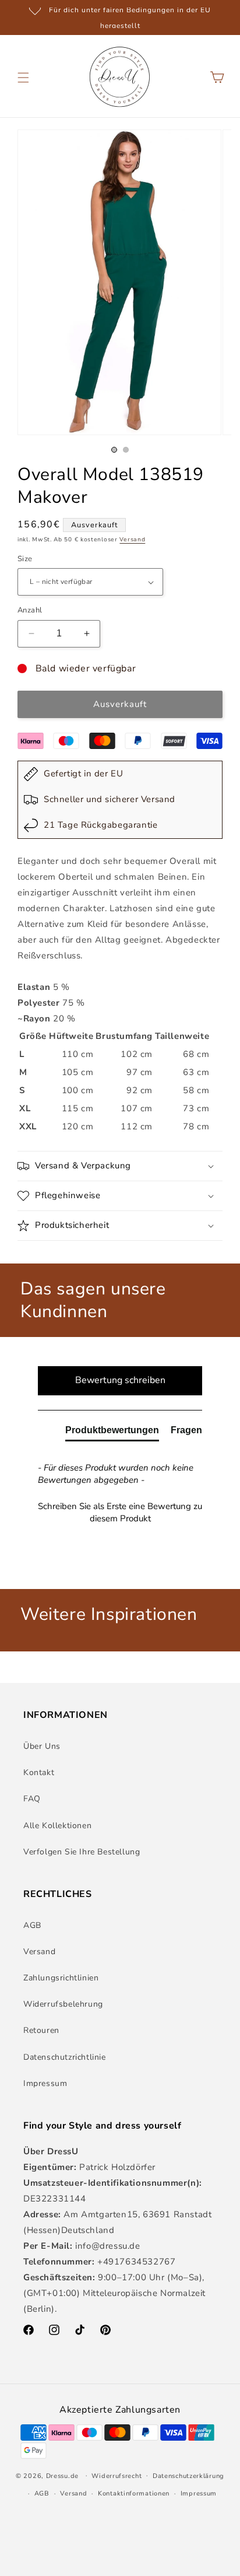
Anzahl (30, 610)
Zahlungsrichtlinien (61, 1978)
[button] (23, 78)
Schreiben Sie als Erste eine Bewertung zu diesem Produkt (120, 1512)
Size (25, 559)
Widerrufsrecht (117, 2476)
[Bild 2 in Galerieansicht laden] (126, 450)
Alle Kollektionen (57, 1826)
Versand (132, 540)
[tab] (112, 1433)
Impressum (45, 2083)
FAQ (32, 1799)
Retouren (41, 2030)
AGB (32, 1925)
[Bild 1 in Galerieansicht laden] (114, 450)
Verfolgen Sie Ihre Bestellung (82, 1852)
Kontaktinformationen (134, 2493)
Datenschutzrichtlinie (65, 2057)
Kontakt (39, 1772)
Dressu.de (62, 2475)
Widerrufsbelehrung (63, 2004)
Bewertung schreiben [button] (120, 1380)
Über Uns (42, 1746)
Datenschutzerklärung (188, 2476)
